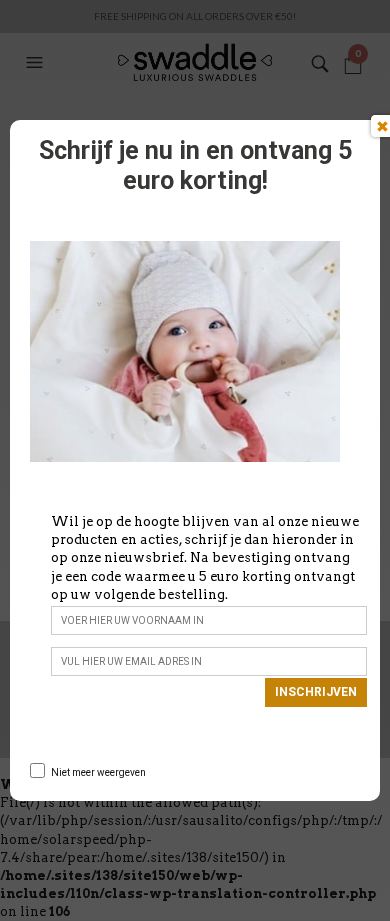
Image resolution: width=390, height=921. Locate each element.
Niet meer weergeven (98, 772)
